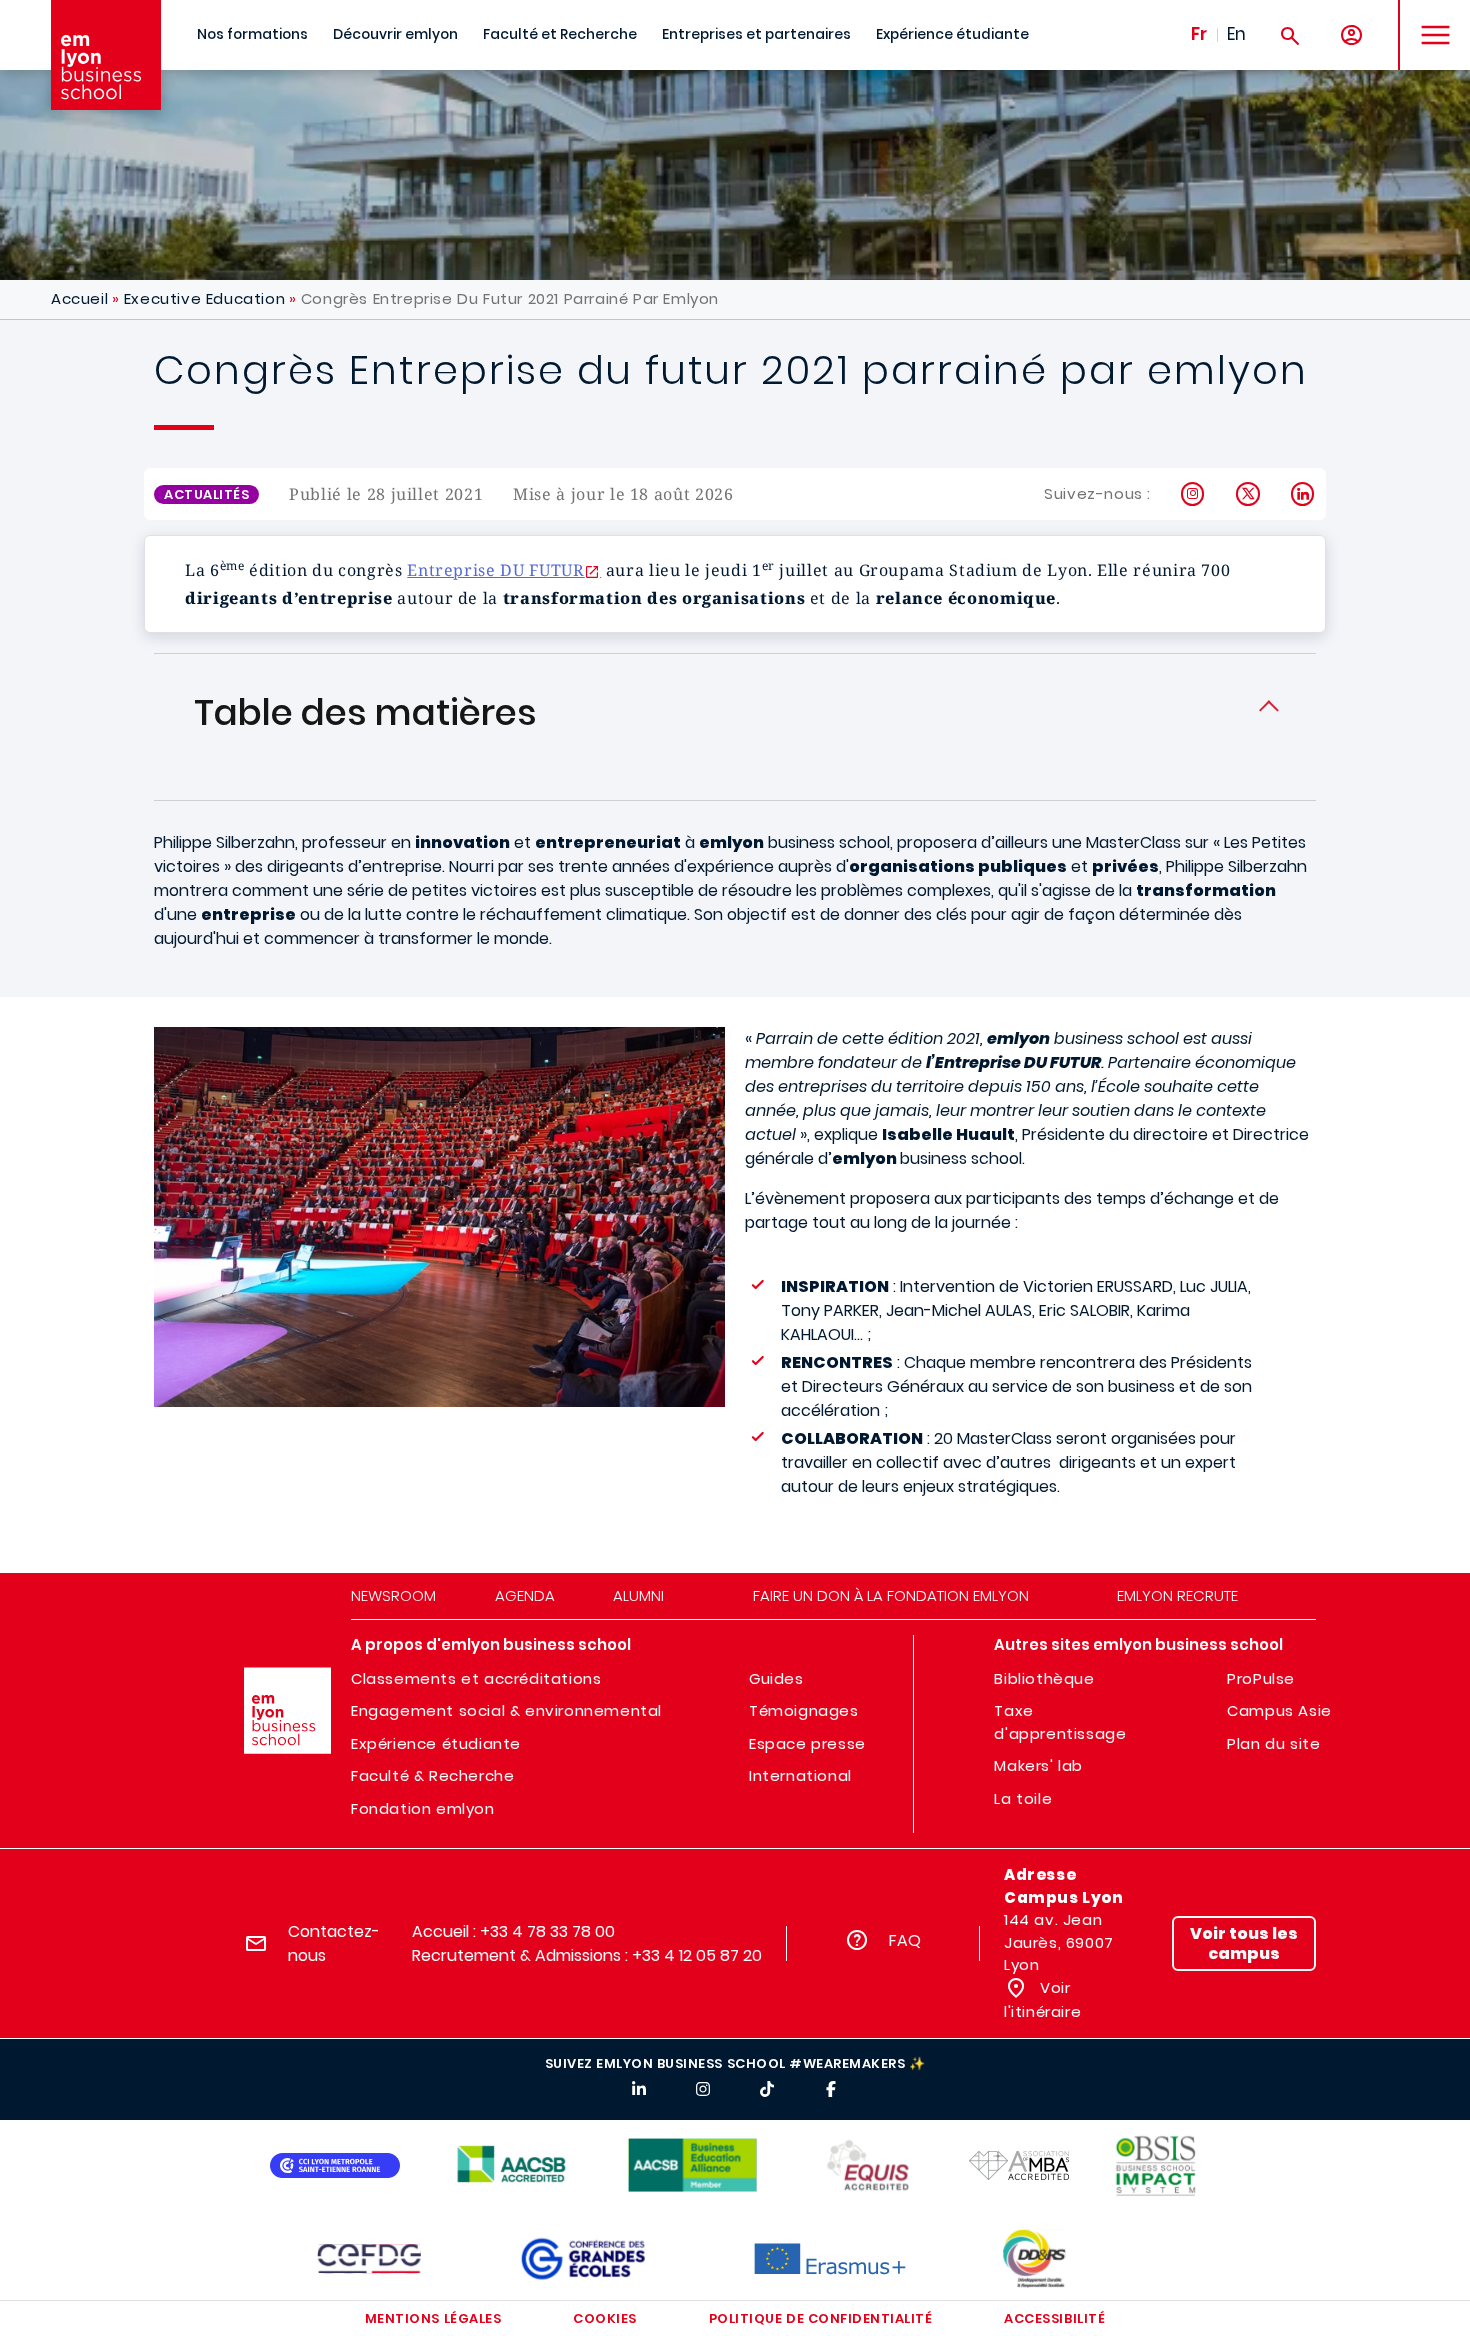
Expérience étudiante (952, 34)
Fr (1199, 34)
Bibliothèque (1044, 1678)
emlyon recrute (1177, 1595)
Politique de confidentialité (821, 2318)
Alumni (638, 1595)
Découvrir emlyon (395, 34)
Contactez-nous (334, 1943)
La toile (1023, 1798)
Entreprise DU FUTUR (495, 570)
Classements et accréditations (476, 1678)
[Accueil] (106, 55)
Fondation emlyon (423, 1808)
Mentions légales (433, 2318)
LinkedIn (1303, 494)
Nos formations (252, 34)
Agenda (525, 1595)
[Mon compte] (1351, 35)
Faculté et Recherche (560, 34)
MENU (1428, 19)
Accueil (79, 298)
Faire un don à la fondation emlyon (891, 1595)
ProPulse (1261, 1678)
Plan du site (1273, 1743)
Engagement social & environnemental (506, 1710)
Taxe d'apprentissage (1060, 1722)
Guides (776, 1678)
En (1236, 34)
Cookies (605, 2318)
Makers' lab (1038, 1765)
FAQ (905, 1940)
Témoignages (804, 1710)
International (800, 1775)
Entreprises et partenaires (756, 34)
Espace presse (807, 1743)
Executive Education (204, 298)
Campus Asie (1279, 1710)
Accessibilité (1054, 2318)
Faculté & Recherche (432, 1775)
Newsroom (393, 1595)
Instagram (1193, 494)
